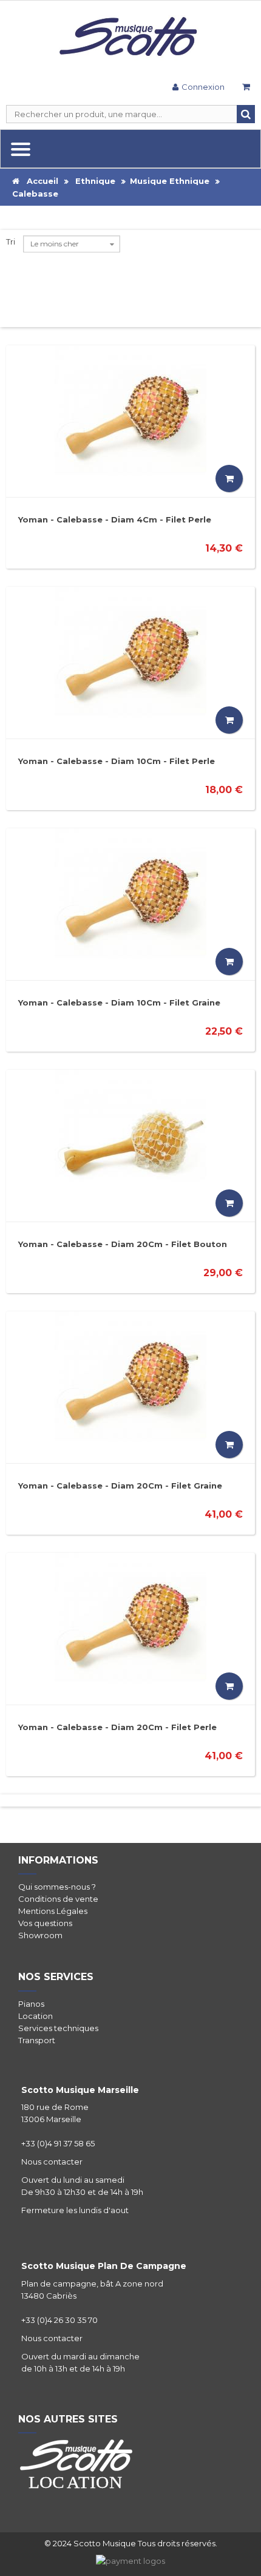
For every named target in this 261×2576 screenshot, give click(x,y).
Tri (11, 242)
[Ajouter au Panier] (229, 478)
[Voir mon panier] (246, 88)
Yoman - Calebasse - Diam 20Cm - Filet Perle (117, 1727)
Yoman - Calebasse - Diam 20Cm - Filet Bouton (123, 1244)
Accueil (39, 181)
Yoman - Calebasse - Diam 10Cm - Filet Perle (117, 761)
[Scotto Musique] (130, 38)
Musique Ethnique (170, 181)
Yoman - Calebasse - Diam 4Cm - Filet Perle (115, 519)
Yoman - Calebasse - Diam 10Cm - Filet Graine (119, 1002)
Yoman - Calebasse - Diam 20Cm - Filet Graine (120, 1486)
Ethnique (95, 181)
